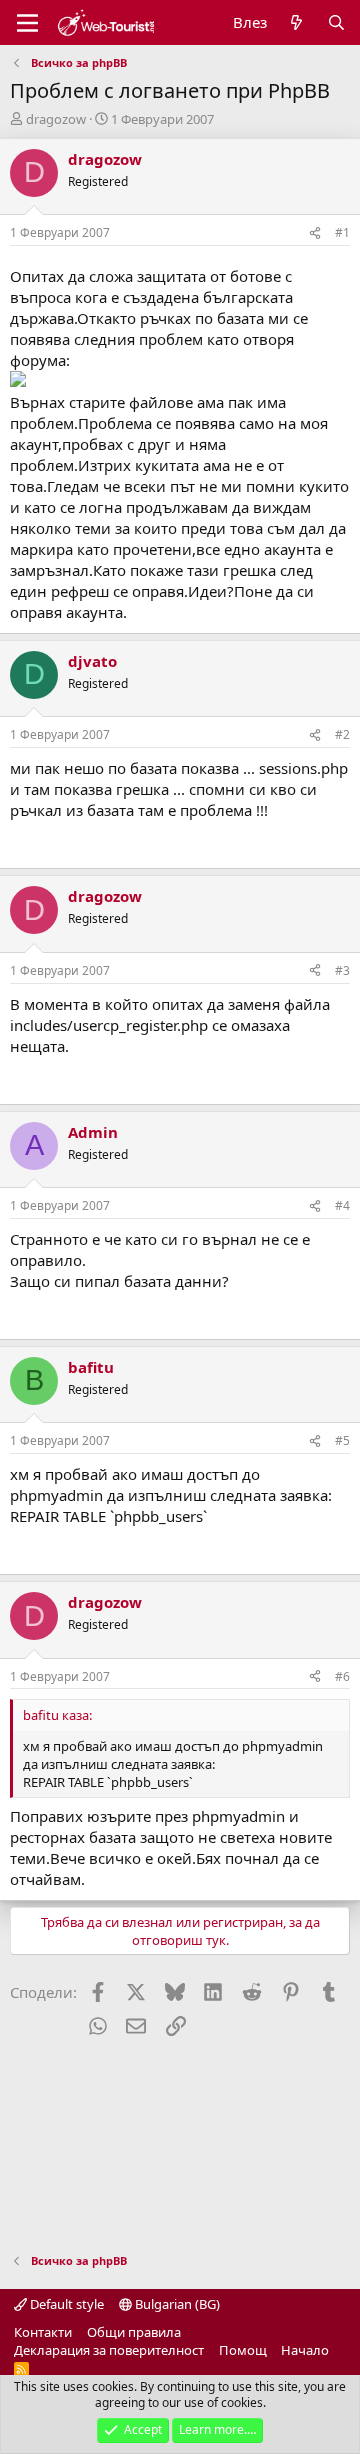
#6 (342, 1676)
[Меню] (27, 23)
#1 (342, 232)
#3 (342, 970)
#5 (342, 1440)
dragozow (56, 119)
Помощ (243, 2350)
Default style (65, 2304)
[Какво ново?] (296, 22)
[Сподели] (315, 233)
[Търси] (336, 22)
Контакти (43, 2332)
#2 (342, 734)
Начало (305, 2350)
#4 (342, 1205)
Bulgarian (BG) (176, 2304)
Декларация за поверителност (109, 2350)
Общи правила (134, 2332)
